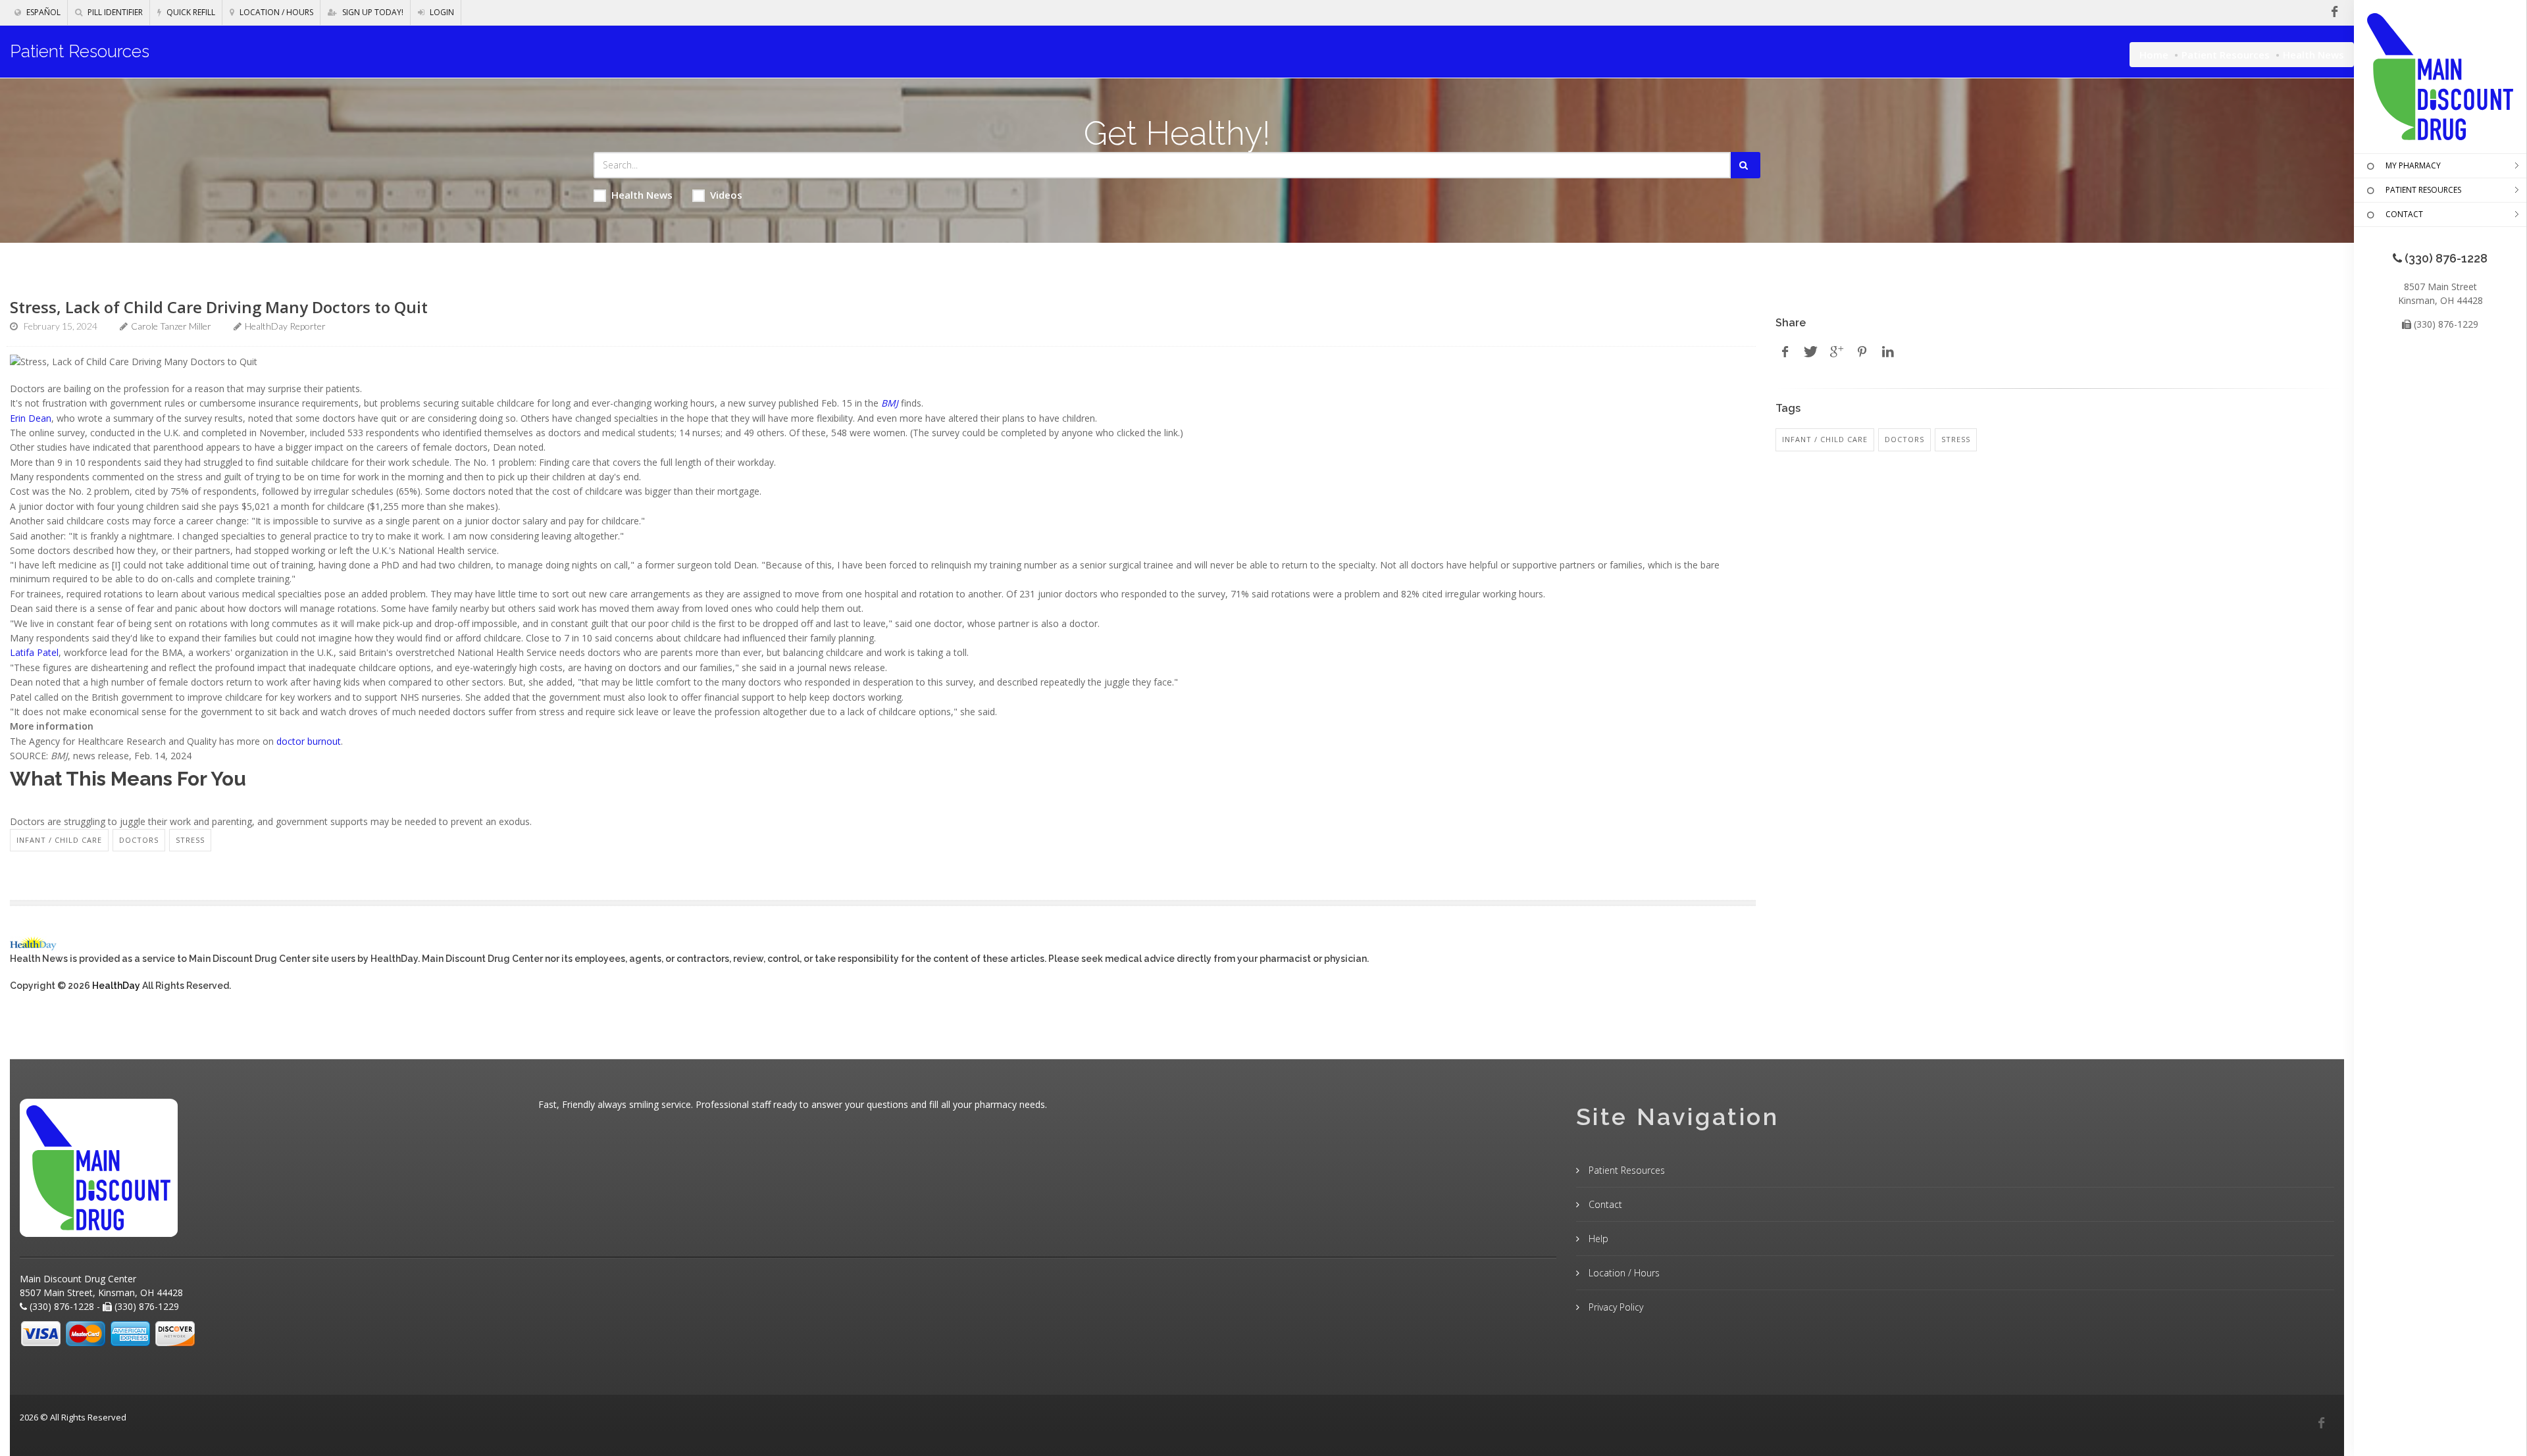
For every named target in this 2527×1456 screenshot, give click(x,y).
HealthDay (116, 986)
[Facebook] (2321, 1423)
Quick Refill (190, 12)
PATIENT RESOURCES (2423, 190)
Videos (726, 195)
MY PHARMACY (2413, 165)
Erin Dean (31, 418)
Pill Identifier (114, 12)
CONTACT (2404, 214)
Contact (1604, 1204)
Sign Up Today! (372, 12)
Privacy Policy (1615, 1307)
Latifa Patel (34, 652)
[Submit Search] (1746, 165)
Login (441, 12)
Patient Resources (2226, 55)
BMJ (890, 403)
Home (2154, 55)
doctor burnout (309, 741)
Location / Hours (275, 12)
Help (1597, 1239)
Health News (642, 195)
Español (42, 12)
